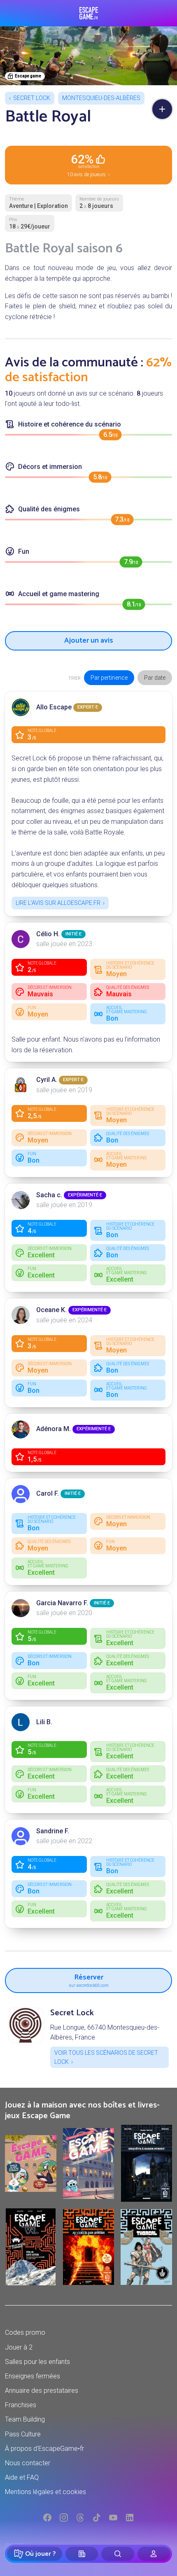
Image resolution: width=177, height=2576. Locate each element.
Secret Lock (32, 98)
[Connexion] (154, 2554)
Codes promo (25, 2332)
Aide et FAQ (22, 2477)
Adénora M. (54, 1429)
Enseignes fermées (33, 2376)
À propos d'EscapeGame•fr (44, 2449)
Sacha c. (49, 1195)
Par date (155, 678)
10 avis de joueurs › (88, 165)
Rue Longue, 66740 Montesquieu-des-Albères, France (105, 2032)
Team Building (25, 2419)
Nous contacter (28, 2463)
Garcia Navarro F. (62, 1603)
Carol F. (48, 1493)
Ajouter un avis (89, 641)
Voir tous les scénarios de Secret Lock (106, 2057)
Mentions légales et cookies (45, 2492)
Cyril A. (47, 1080)
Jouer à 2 (19, 2347)
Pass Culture (23, 2434)
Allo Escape (54, 707)
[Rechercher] (118, 2554)
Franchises (21, 2405)
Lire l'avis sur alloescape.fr (58, 903)
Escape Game (89, 13)
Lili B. (44, 1722)
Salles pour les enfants (37, 2362)
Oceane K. (51, 1310)
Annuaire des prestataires (42, 2391)
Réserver (89, 1979)
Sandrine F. (53, 1831)
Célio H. (48, 934)
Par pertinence (109, 678)
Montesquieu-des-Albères (101, 98)
